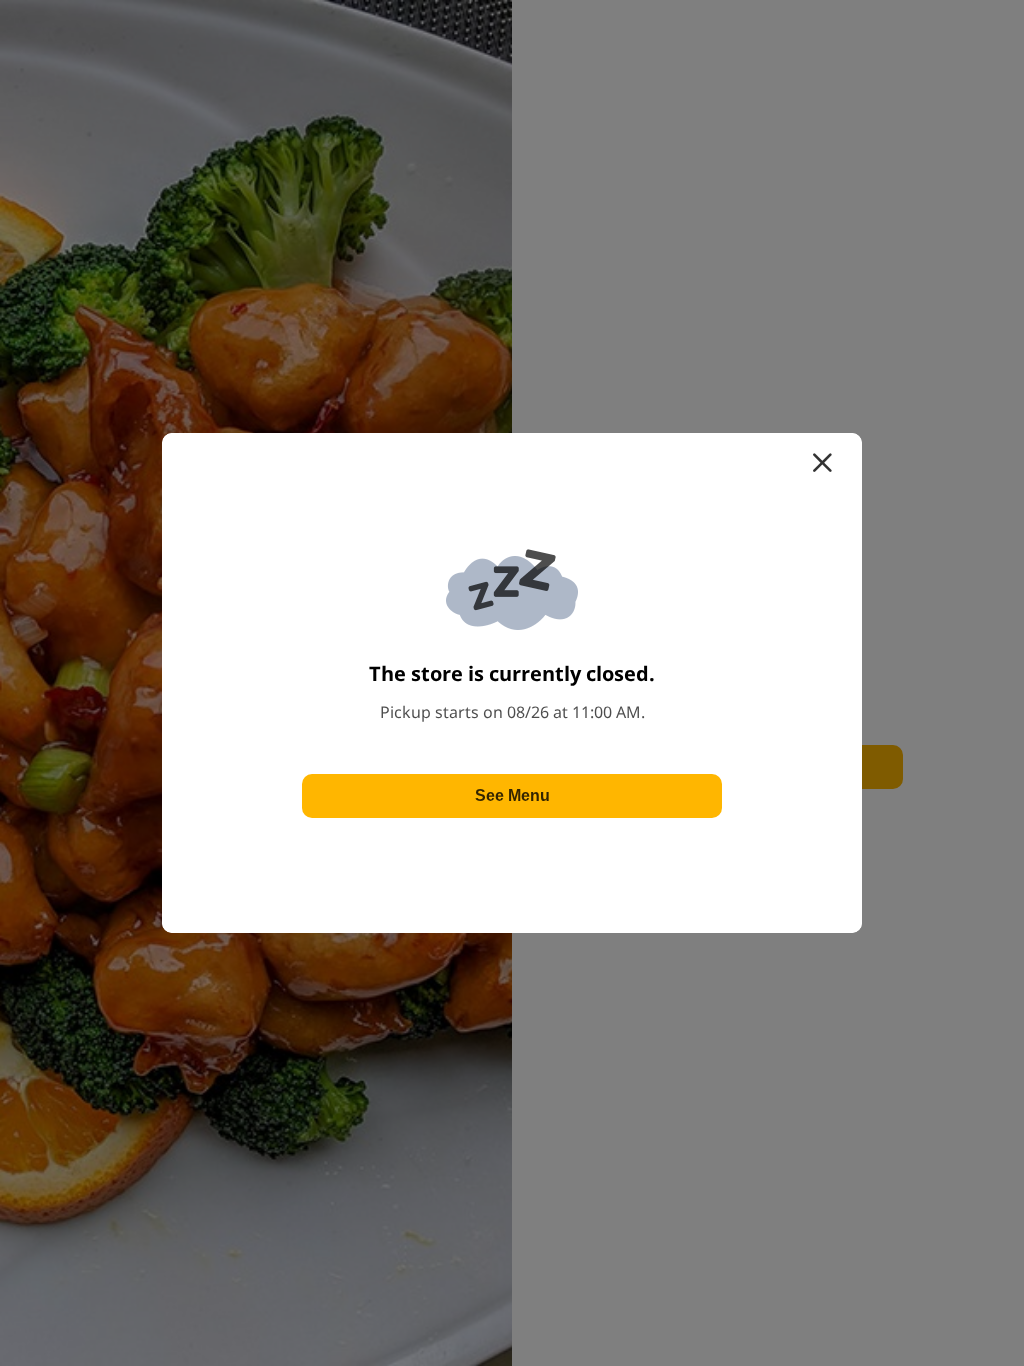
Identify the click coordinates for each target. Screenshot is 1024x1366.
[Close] (822, 463)
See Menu (512, 795)
